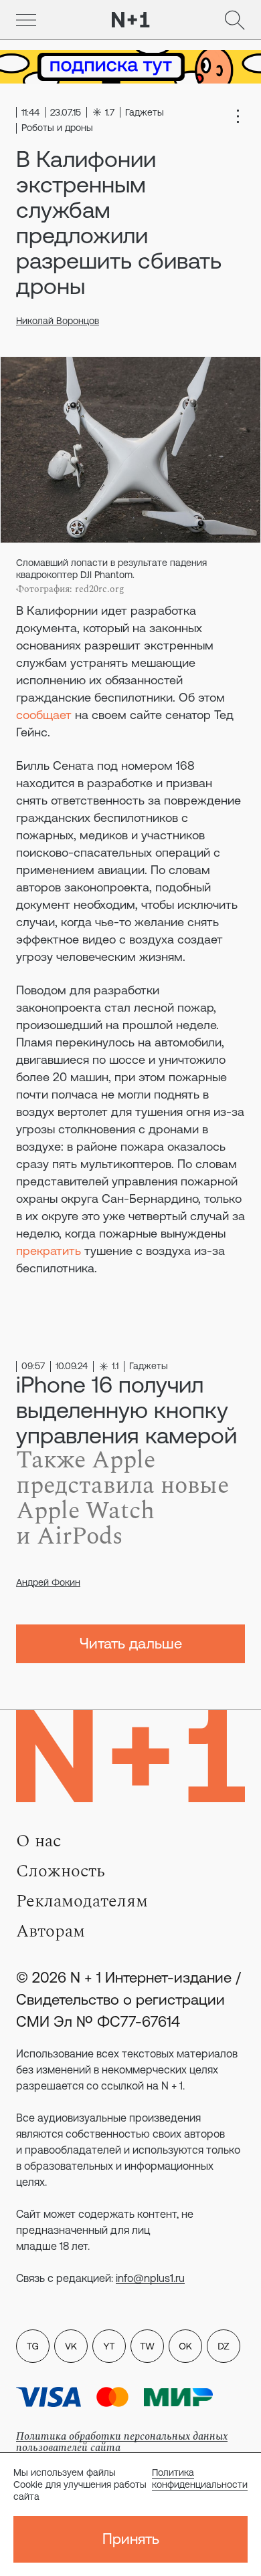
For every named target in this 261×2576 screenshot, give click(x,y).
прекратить (49, 1251)
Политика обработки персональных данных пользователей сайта (122, 2442)
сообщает (44, 715)
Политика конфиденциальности (200, 2478)
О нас (38, 1841)
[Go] (26, 20)
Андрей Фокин (48, 1582)
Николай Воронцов (58, 321)
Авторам (51, 1931)
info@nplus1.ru (150, 2278)
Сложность (61, 1871)
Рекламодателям (82, 1901)
